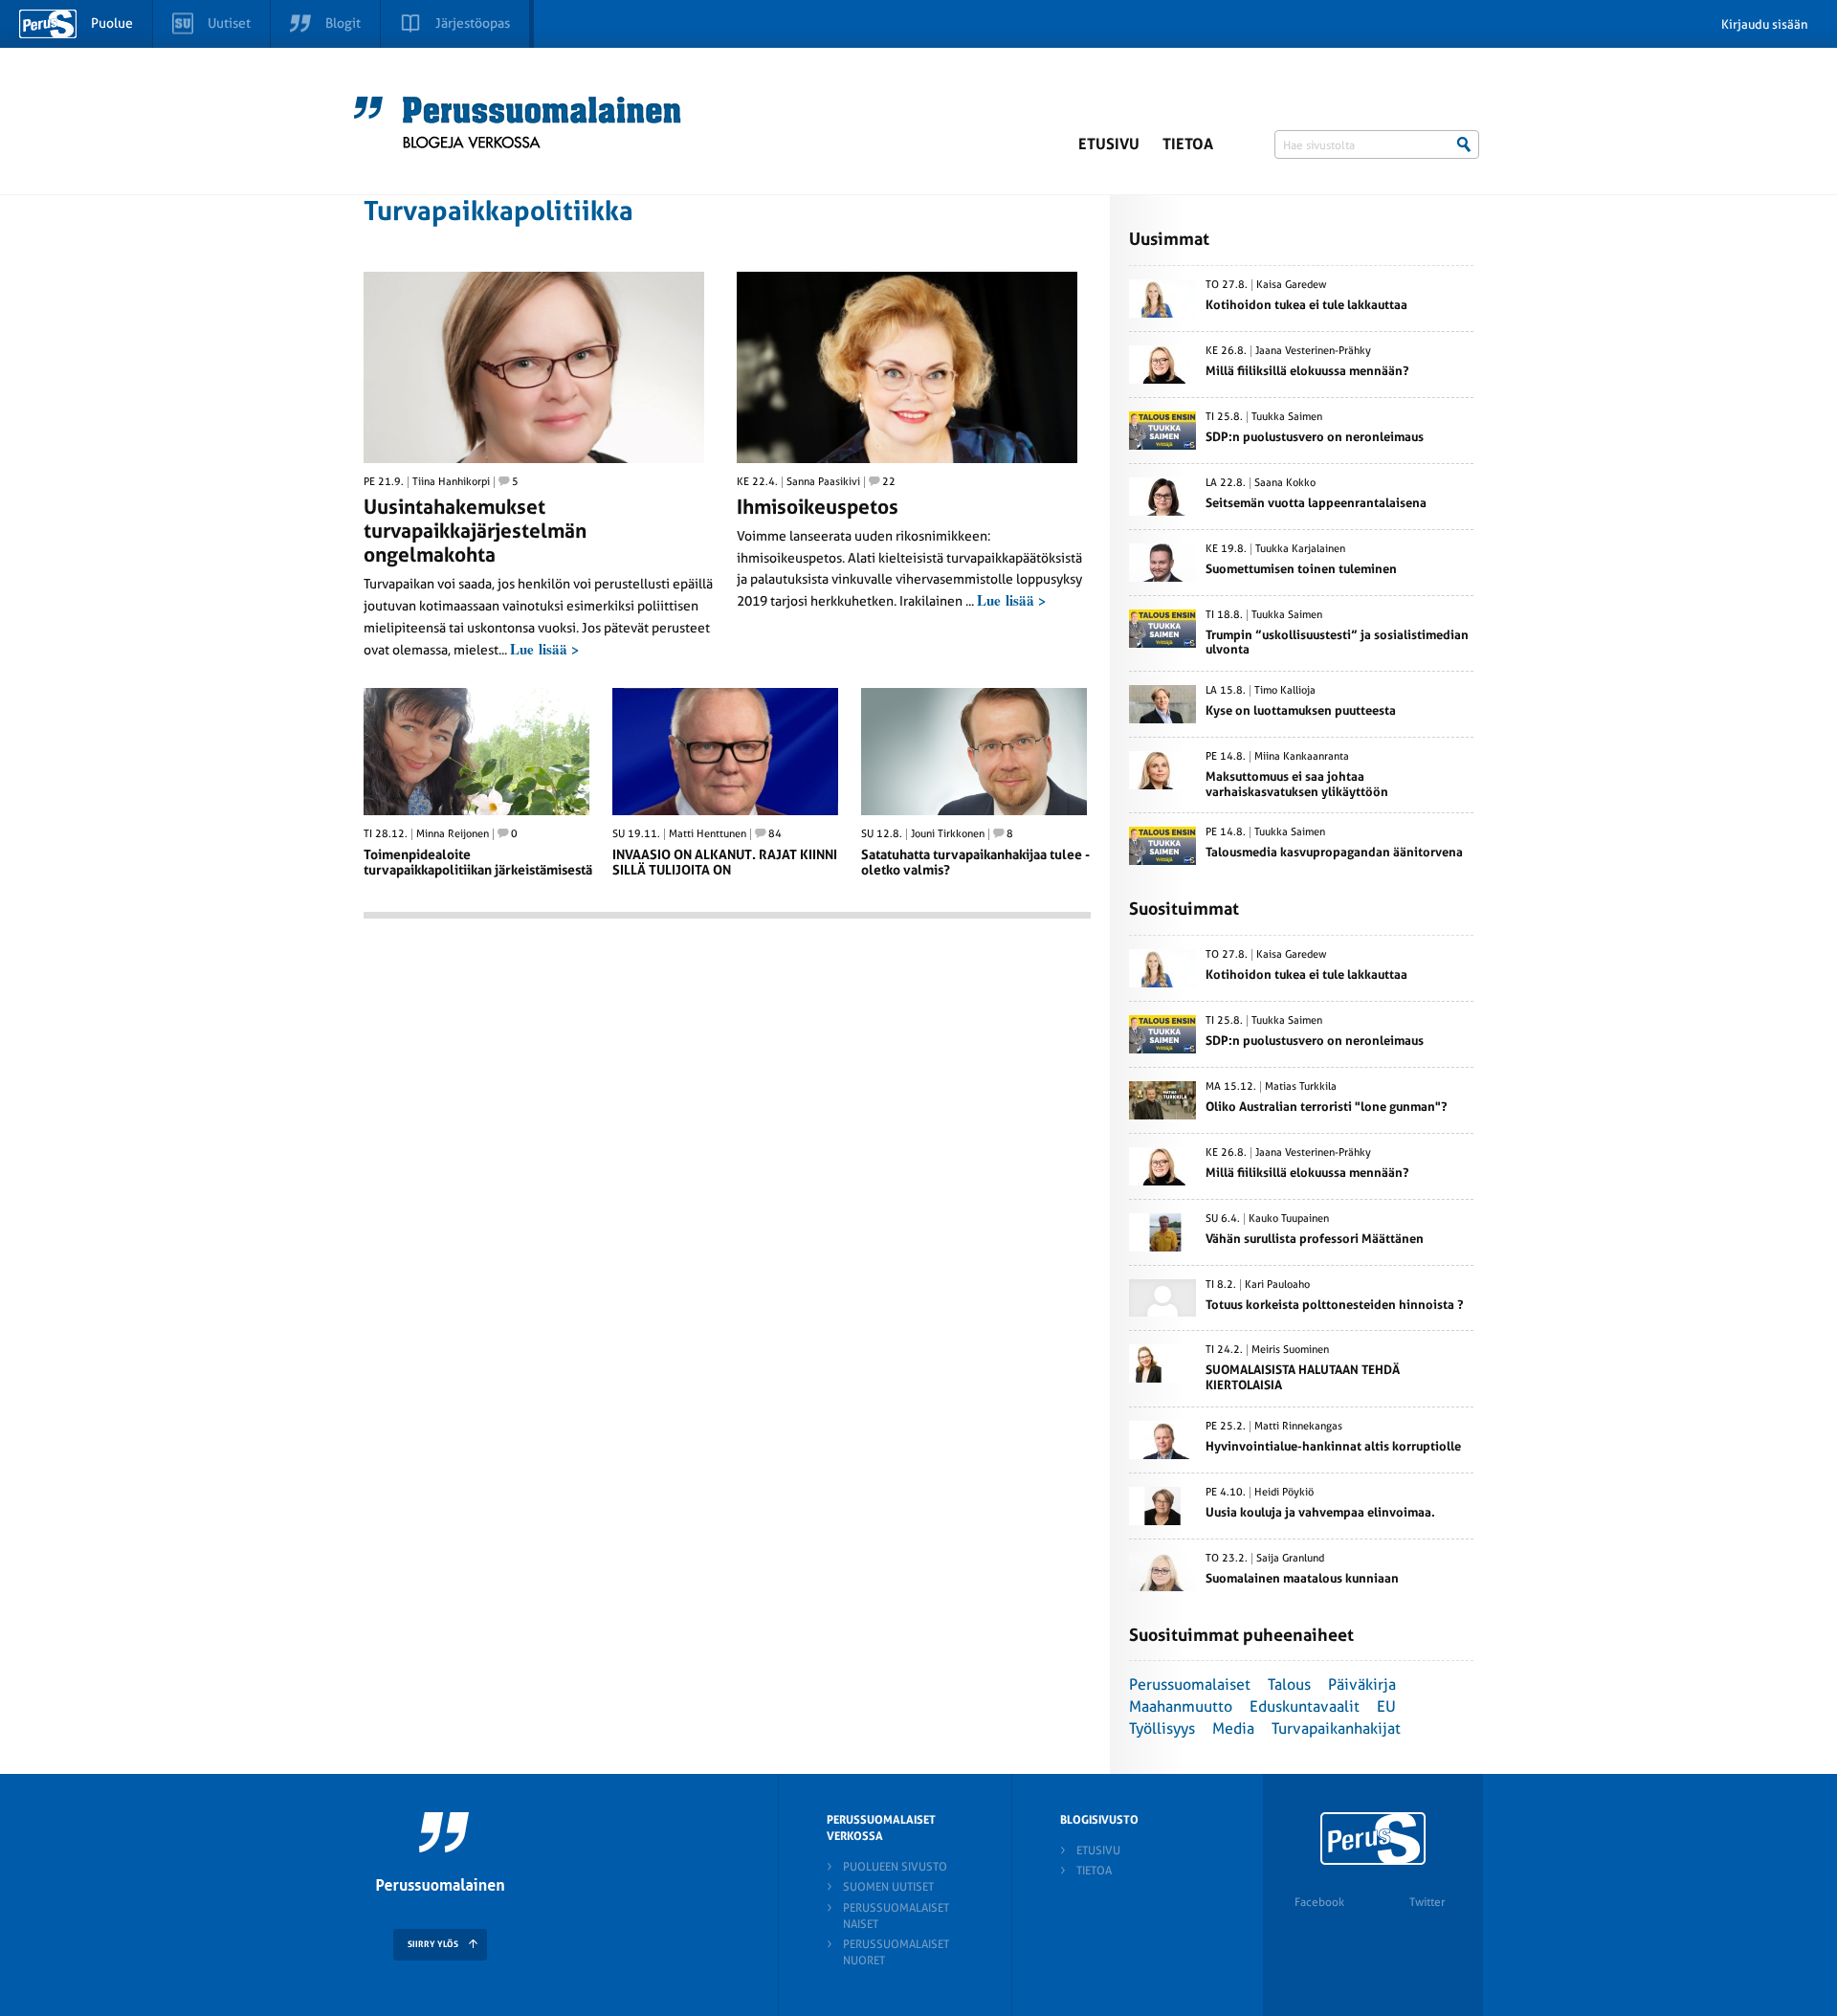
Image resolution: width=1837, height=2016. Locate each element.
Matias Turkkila (1301, 1087)
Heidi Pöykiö (1284, 1493)
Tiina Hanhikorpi (451, 482)
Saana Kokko (1285, 483)
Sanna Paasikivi (823, 482)
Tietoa (1188, 144)
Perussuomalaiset (1190, 1684)
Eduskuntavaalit (1305, 1706)
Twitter (1427, 1902)
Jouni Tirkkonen (948, 834)
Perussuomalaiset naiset (896, 1916)
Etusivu (1109, 144)
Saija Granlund (1290, 1559)
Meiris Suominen (1290, 1350)
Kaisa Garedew (1292, 285)
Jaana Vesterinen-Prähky (1313, 351)
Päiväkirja (1362, 1684)
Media (1233, 1728)
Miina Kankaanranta (1302, 757)
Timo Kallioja (1285, 691)
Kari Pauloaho (1277, 1285)
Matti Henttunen (708, 834)
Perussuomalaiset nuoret (896, 1952)
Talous (1289, 1684)
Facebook (1319, 1902)
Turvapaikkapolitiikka (498, 211)
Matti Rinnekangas (1298, 1427)
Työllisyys (1162, 1728)
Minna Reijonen (453, 834)
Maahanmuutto (1181, 1706)
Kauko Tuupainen (1289, 1219)
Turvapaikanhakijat (1336, 1728)
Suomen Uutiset (888, 1887)
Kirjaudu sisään (1765, 24)
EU (1386, 1706)
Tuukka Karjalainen (1300, 549)
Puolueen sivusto (895, 1867)
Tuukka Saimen (1287, 417)
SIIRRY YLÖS (433, 1944)
